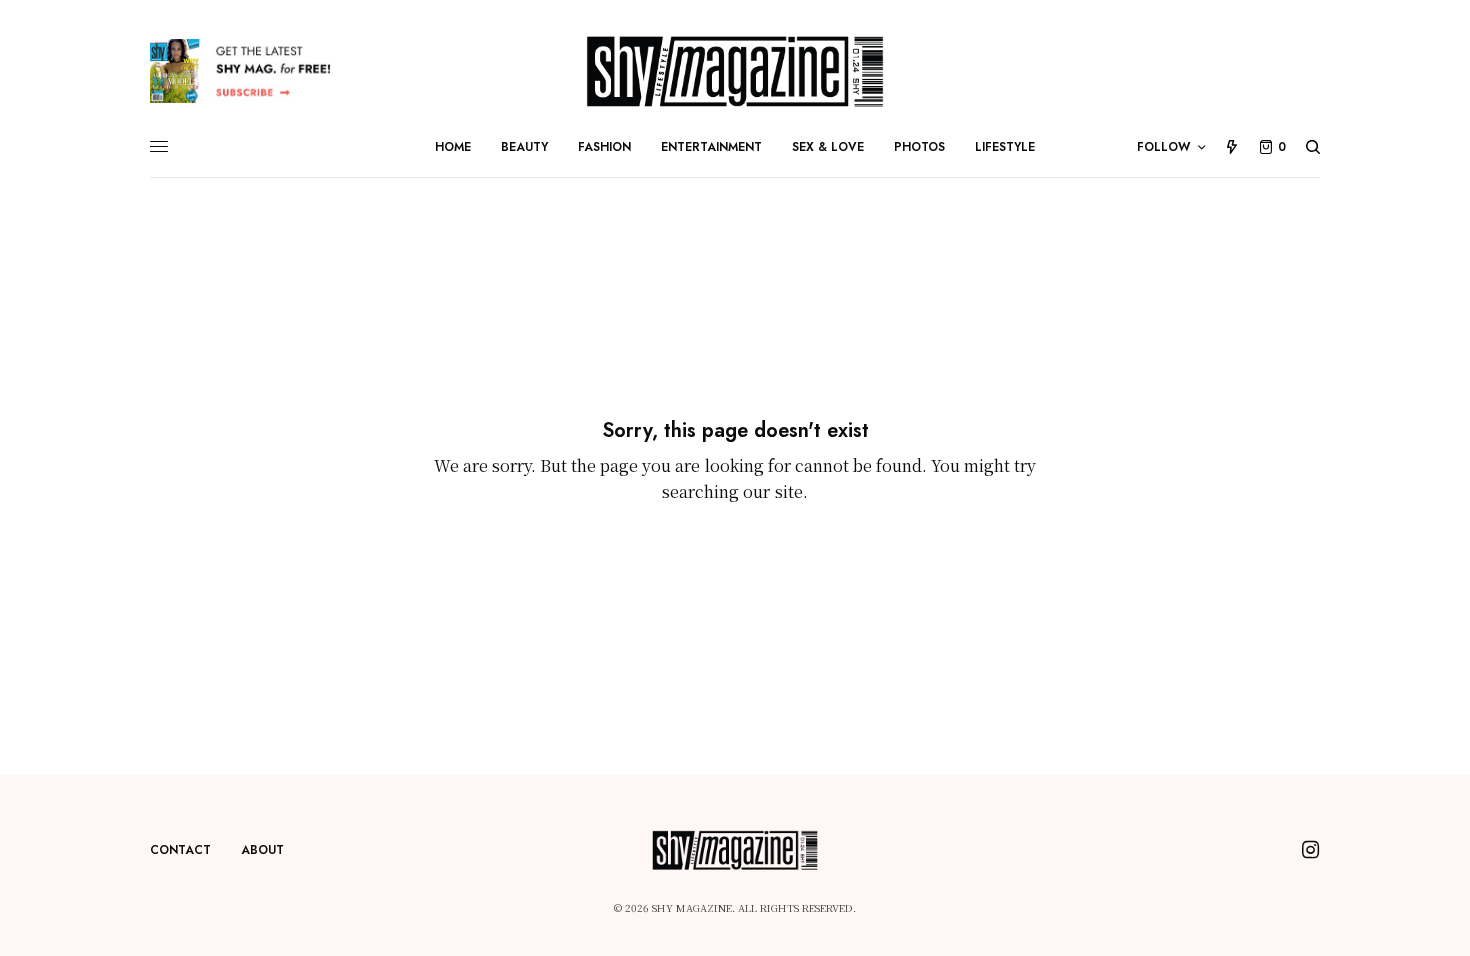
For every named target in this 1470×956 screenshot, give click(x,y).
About (262, 850)
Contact (180, 850)
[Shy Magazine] (735, 71)
